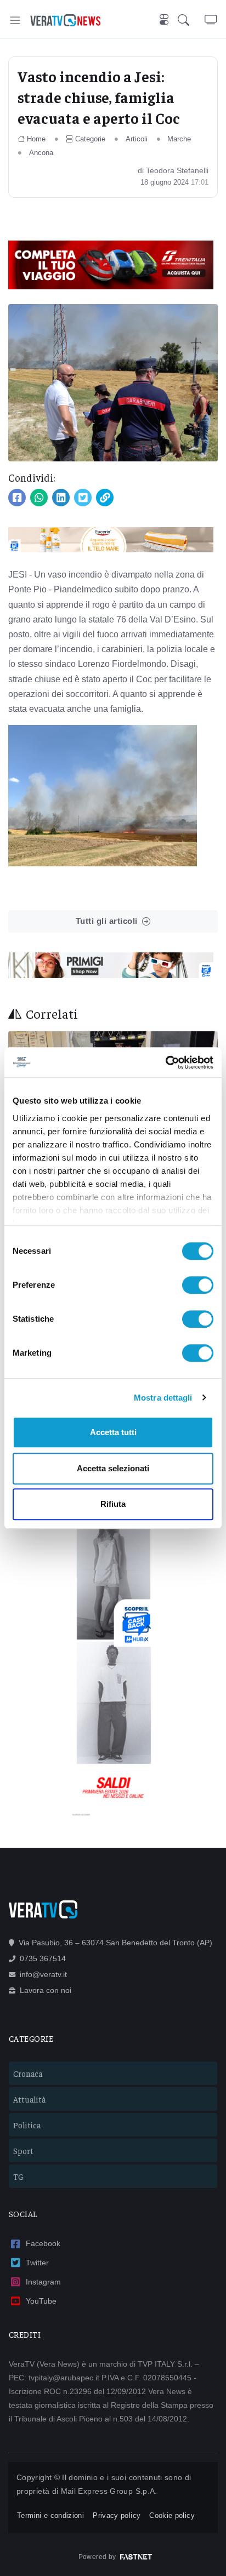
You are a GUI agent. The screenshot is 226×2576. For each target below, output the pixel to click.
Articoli (137, 139)
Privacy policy (117, 2515)
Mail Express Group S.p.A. (109, 2491)
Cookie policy (172, 2515)
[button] (191, 20)
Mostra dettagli (163, 1398)
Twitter (37, 2263)
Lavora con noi (46, 1990)
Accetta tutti (113, 1432)
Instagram (43, 2282)
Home (36, 139)
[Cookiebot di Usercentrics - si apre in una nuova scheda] (165, 1063)
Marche (179, 139)
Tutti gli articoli (107, 921)
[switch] (198, 1285)
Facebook (43, 2243)
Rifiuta (113, 1504)
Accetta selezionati (113, 1468)
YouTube (41, 2301)
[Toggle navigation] (15, 20)
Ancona (41, 153)
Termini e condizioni (50, 2515)
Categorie (90, 139)
